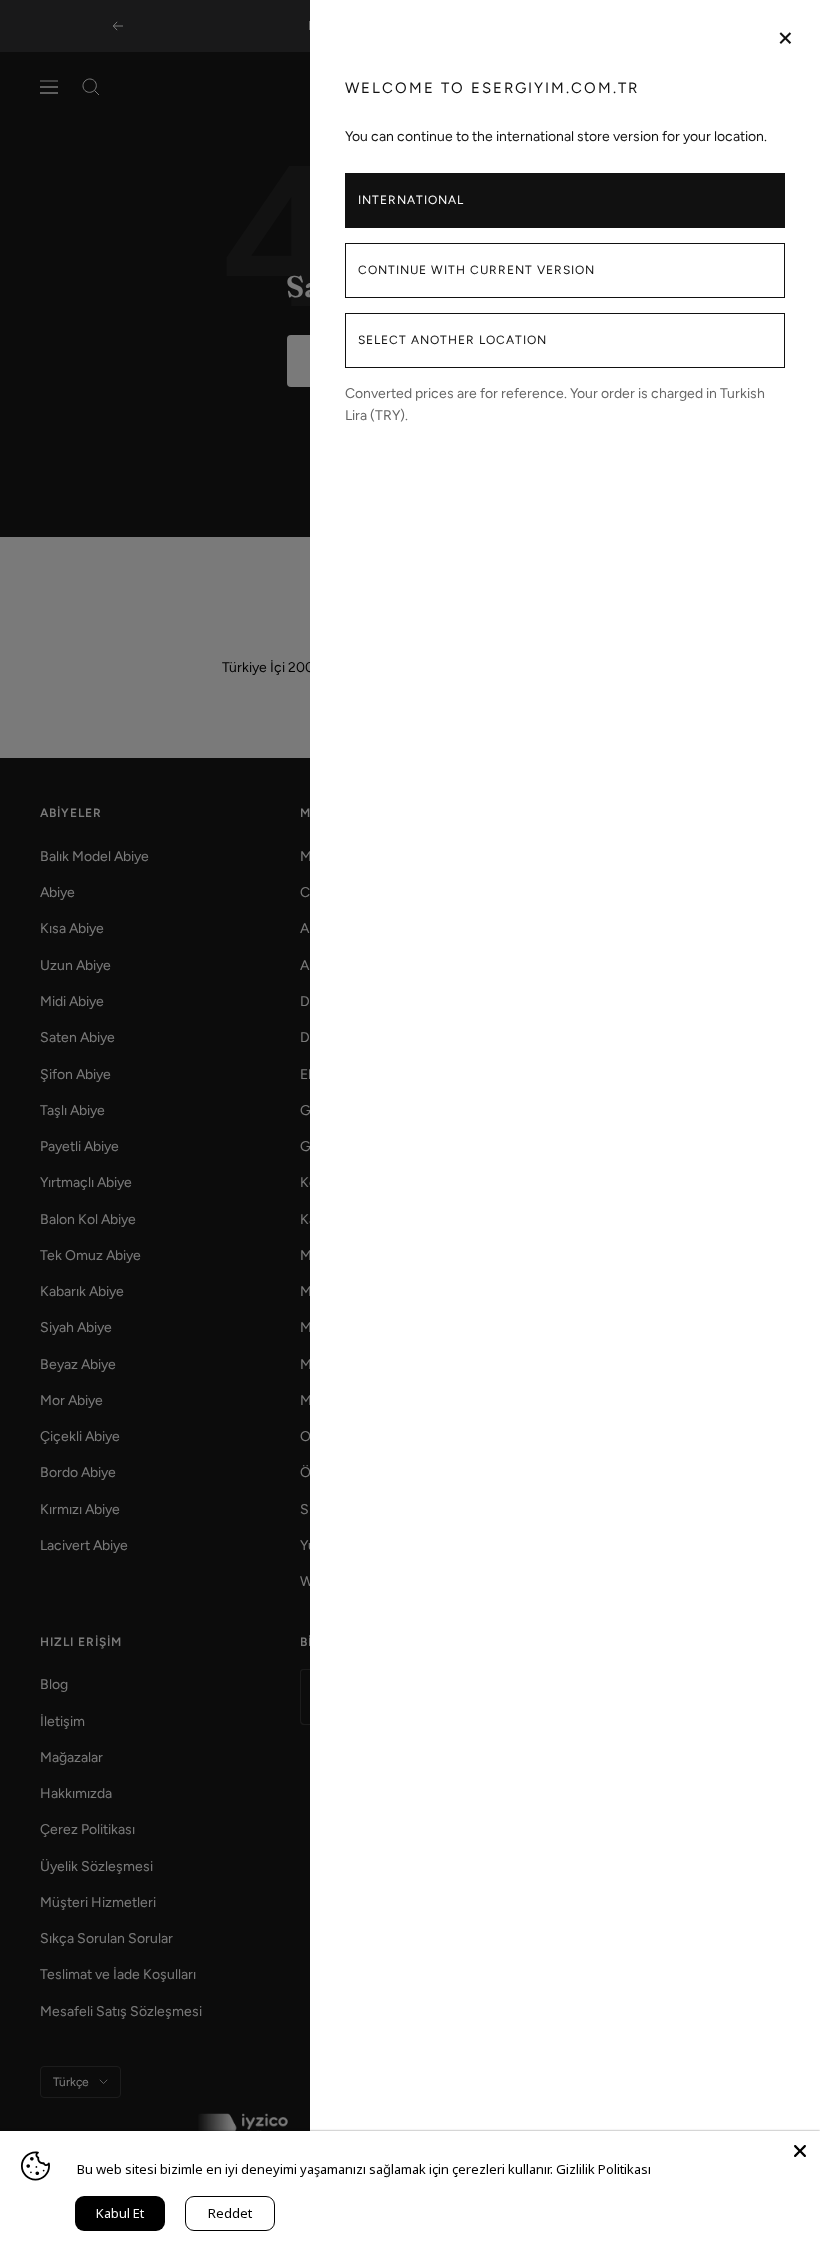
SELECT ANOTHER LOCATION (452, 340)
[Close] (800, 2151)
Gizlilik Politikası (603, 2169)
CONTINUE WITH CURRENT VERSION (476, 270)
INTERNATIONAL (411, 200)
